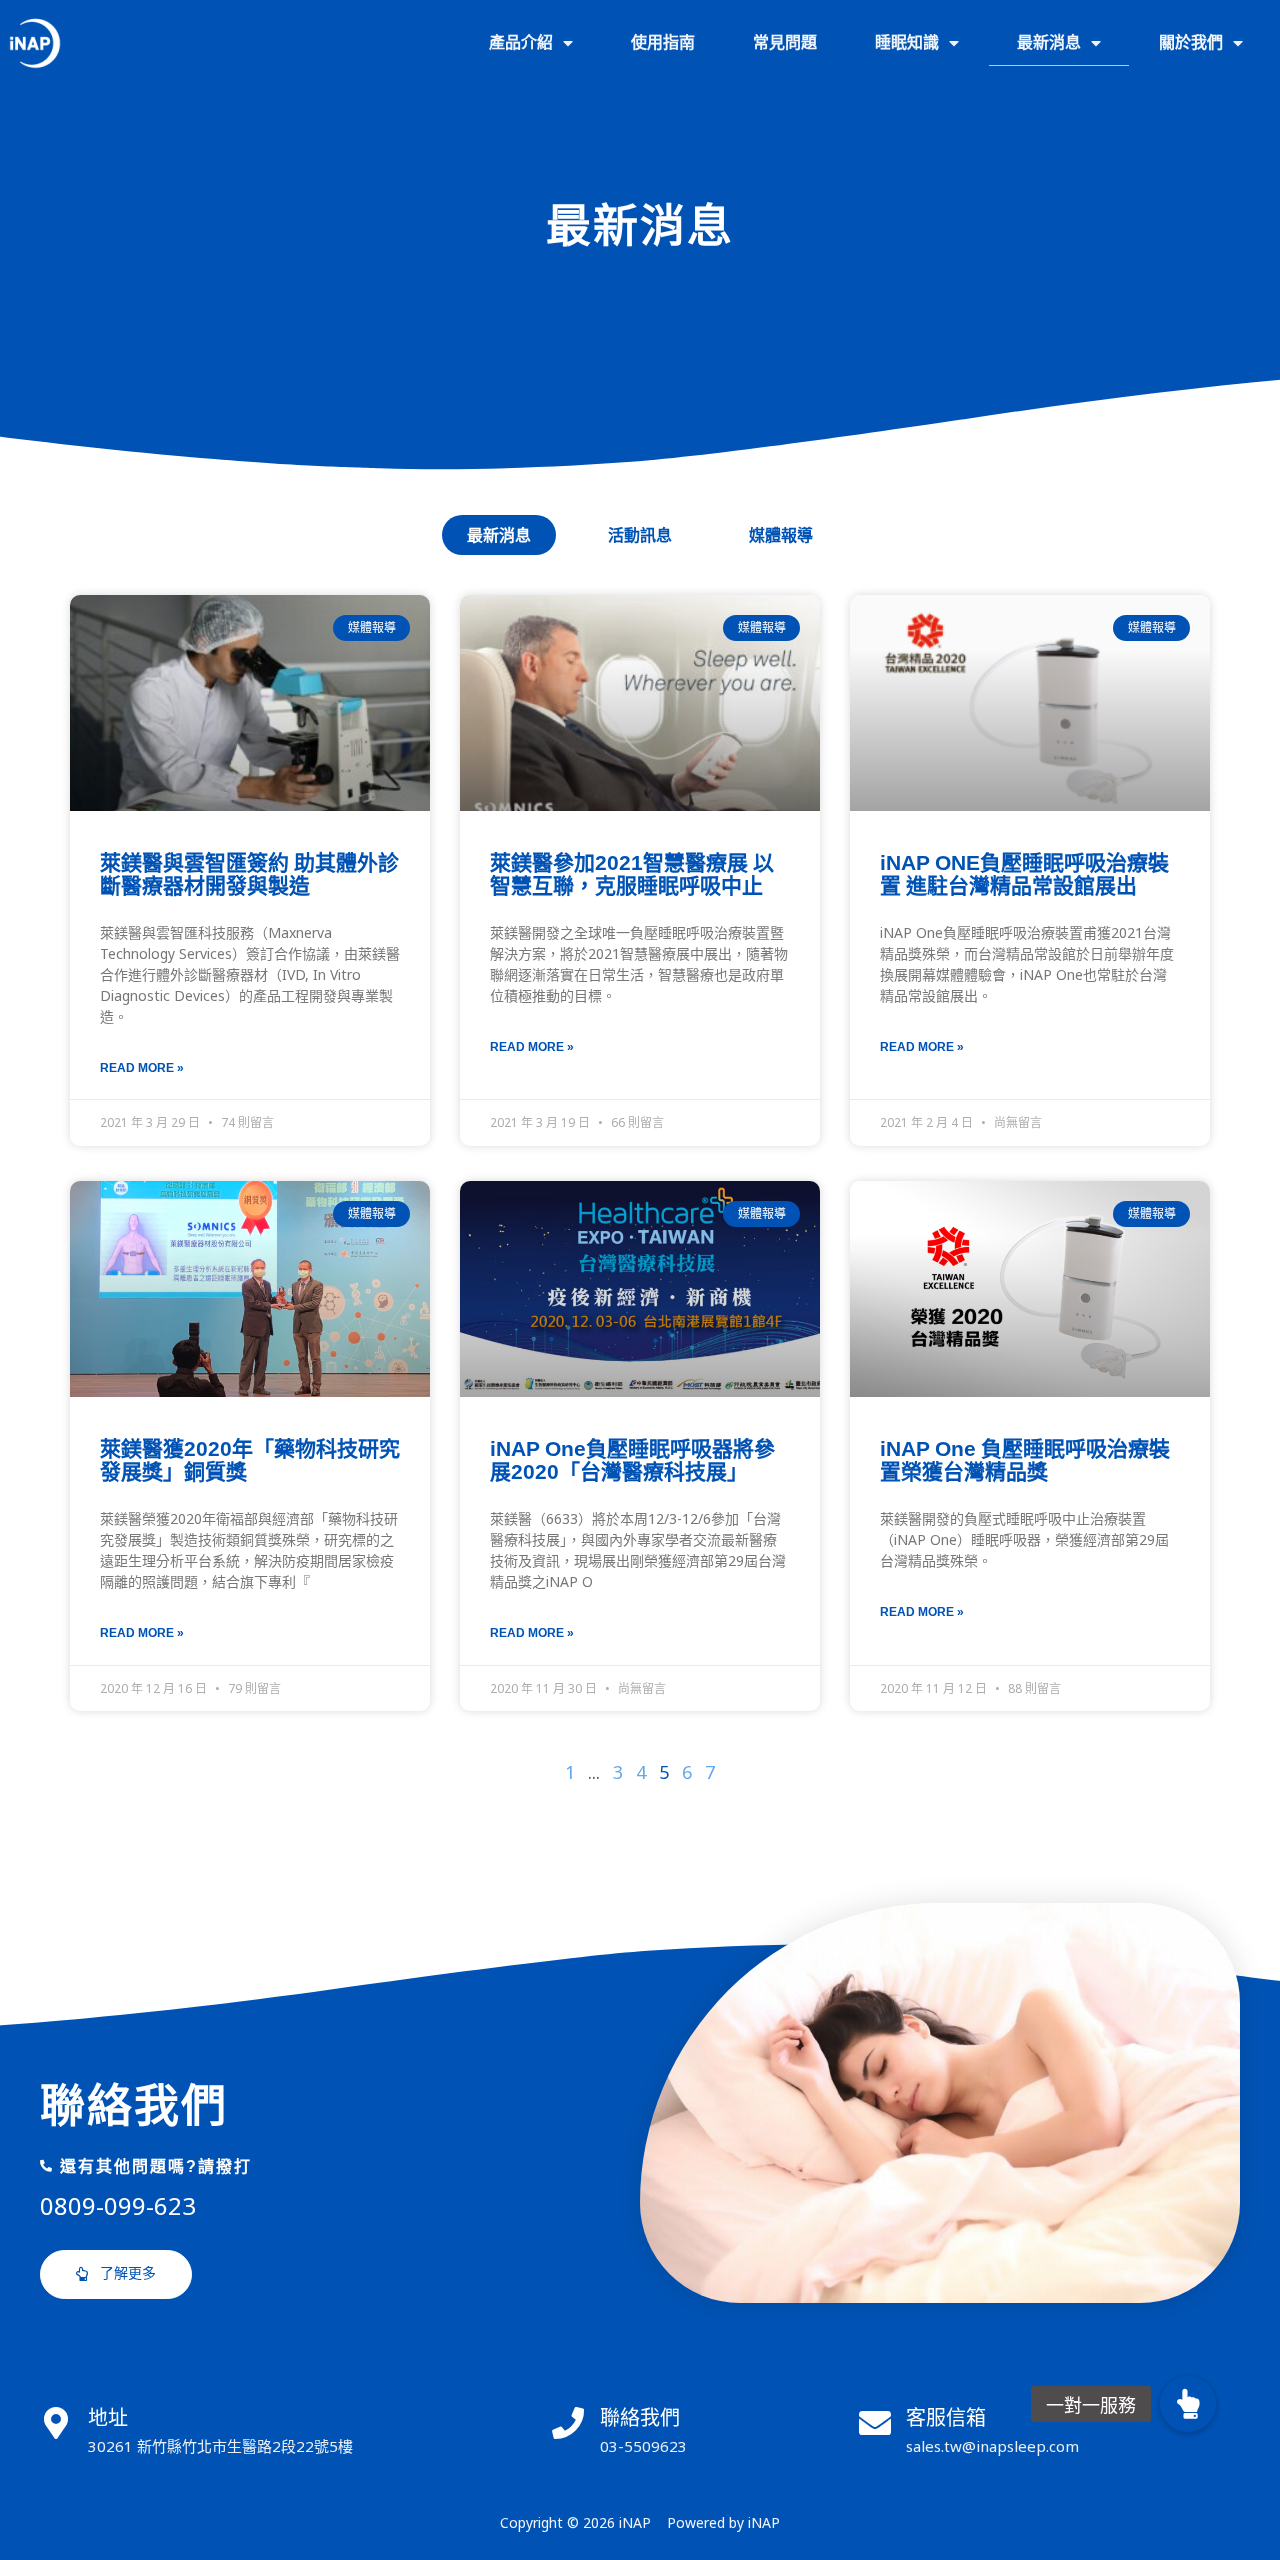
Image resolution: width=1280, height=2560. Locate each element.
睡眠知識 (907, 42)
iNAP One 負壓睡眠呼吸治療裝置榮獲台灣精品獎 (1025, 1459)
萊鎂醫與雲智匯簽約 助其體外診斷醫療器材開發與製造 (249, 873)
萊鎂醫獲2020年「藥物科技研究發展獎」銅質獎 (250, 1459)
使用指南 (663, 42)
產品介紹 (521, 42)
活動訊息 (640, 535)
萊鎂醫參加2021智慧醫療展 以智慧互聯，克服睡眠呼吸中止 (632, 873)
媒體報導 (781, 535)
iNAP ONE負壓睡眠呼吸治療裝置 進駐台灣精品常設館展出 (1024, 873)
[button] (116, 2274)
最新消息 (1049, 42)
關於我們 (1191, 42)
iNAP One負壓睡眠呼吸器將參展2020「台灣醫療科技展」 (632, 1459)
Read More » (142, 1067)
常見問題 (785, 42)
